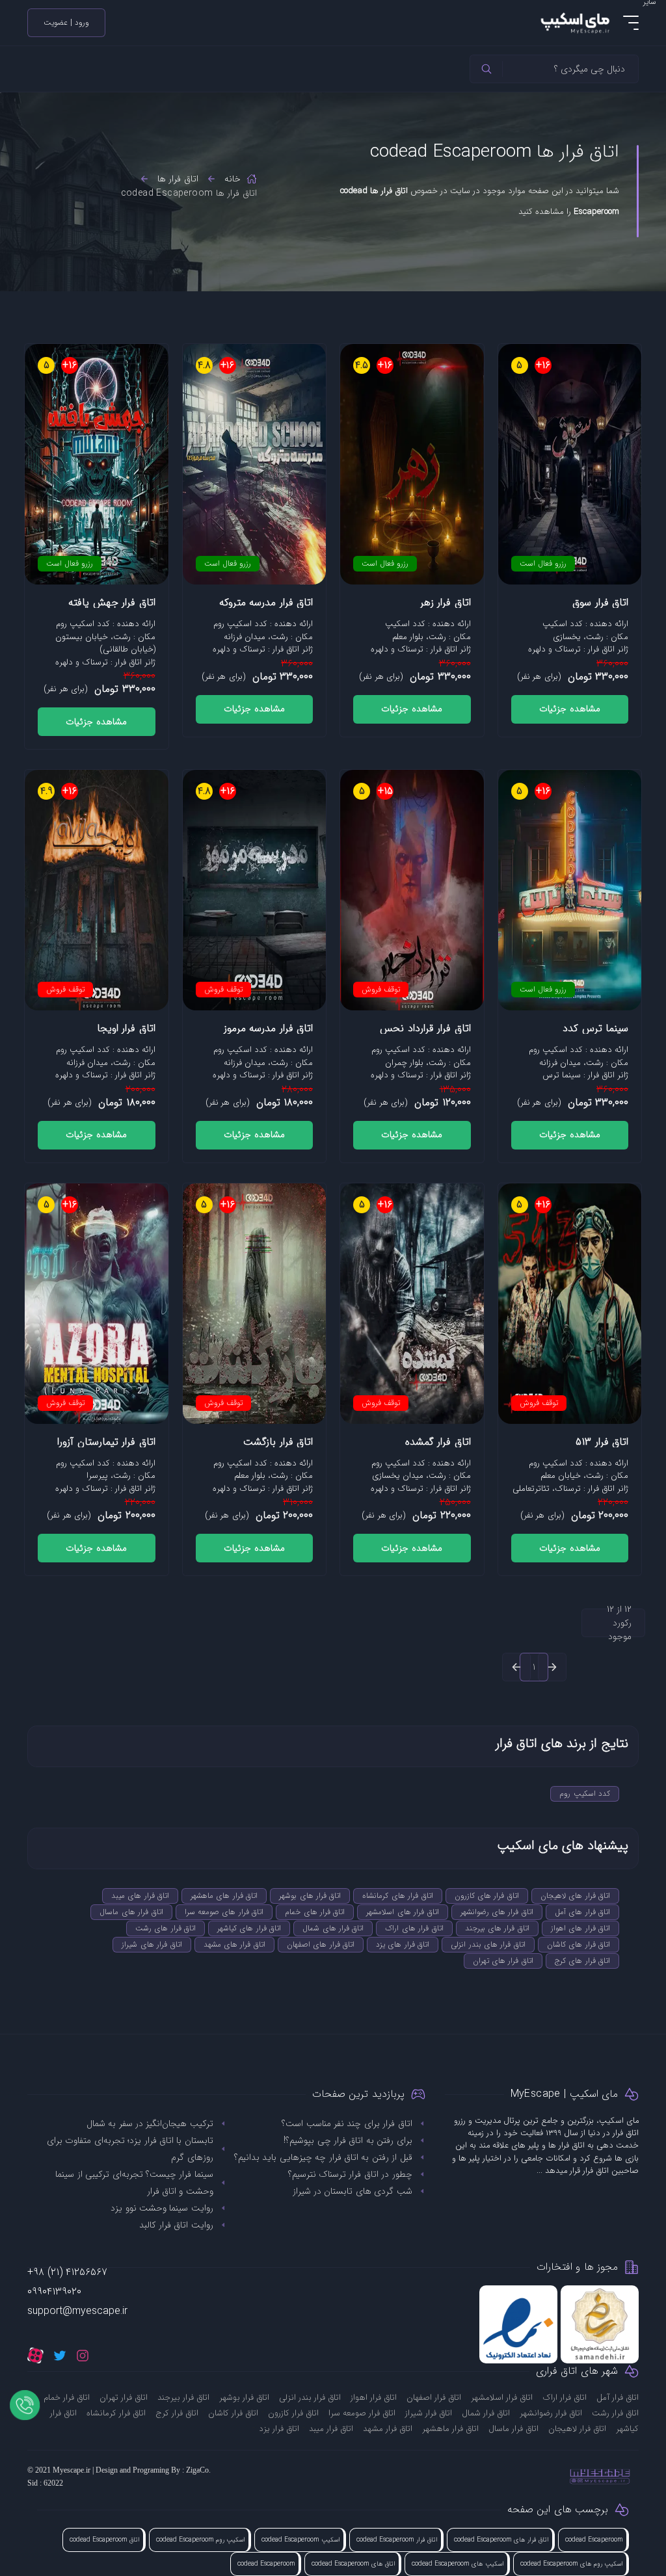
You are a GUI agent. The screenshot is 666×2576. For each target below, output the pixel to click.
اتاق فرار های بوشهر (310, 1896)
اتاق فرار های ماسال (131, 1912)
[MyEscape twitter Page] (60, 2355)
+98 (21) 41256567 (67, 2272)
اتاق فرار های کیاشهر (249, 1928)
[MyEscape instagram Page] (83, 2355)
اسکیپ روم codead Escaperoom (201, 2540)
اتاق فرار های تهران (503, 1961)
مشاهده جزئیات (570, 709)
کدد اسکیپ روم (585, 1794)
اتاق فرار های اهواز (580, 1928)
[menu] (631, 23)
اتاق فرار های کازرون (487, 1896)
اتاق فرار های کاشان (579, 1944)
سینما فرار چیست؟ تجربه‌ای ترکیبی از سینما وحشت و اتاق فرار (134, 2183)
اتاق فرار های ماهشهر (224, 1896)
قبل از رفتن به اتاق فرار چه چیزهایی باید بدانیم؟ (323, 2157)
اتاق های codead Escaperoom (353, 2564)
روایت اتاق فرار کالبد (176, 2225)
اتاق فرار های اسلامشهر (402, 1912)
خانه (233, 179)
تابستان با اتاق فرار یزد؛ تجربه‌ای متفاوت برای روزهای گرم (130, 2149)
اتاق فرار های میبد (140, 1896)
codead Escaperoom (594, 2540)
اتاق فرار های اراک (414, 1928)
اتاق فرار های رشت (166, 1928)
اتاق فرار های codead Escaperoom (501, 2540)
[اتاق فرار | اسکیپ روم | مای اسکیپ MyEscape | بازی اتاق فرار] (574, 22)
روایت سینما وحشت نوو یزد (162, 2208)
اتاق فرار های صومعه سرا (224, 1912)
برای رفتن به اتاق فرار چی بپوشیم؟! (348, 2140)
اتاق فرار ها (178, 179)
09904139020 (54, 2292)
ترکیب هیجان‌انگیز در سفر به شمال (150, 2123)
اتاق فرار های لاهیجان (575, 1896)
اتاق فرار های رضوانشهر (497, 1912)
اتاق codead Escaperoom (105, 2540)
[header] (486, 69)
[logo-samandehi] (600, 2324)
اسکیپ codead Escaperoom (301, 2540)
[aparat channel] (35, 2355)
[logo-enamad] (518, 2324)
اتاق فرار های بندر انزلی (488, 1944)
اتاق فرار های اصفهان (321, 1944)
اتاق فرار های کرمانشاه (397, 1896)
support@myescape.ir (77, 2311)
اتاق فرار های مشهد (234, 1944)
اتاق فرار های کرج (582, 1961)
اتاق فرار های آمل (582, 1912)
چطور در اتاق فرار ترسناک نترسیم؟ (350, 2174)
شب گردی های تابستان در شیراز (353, 2191)
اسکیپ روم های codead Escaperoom (572, 2564)
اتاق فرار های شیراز (152, 1944)
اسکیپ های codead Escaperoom (458, 2564)
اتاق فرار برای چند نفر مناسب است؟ (347, 2123)
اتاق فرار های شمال (333, 1928)
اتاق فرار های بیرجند (497, 1928)
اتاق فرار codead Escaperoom (397, 2540)
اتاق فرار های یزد (403, 1944)
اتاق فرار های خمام (315, 1912)
